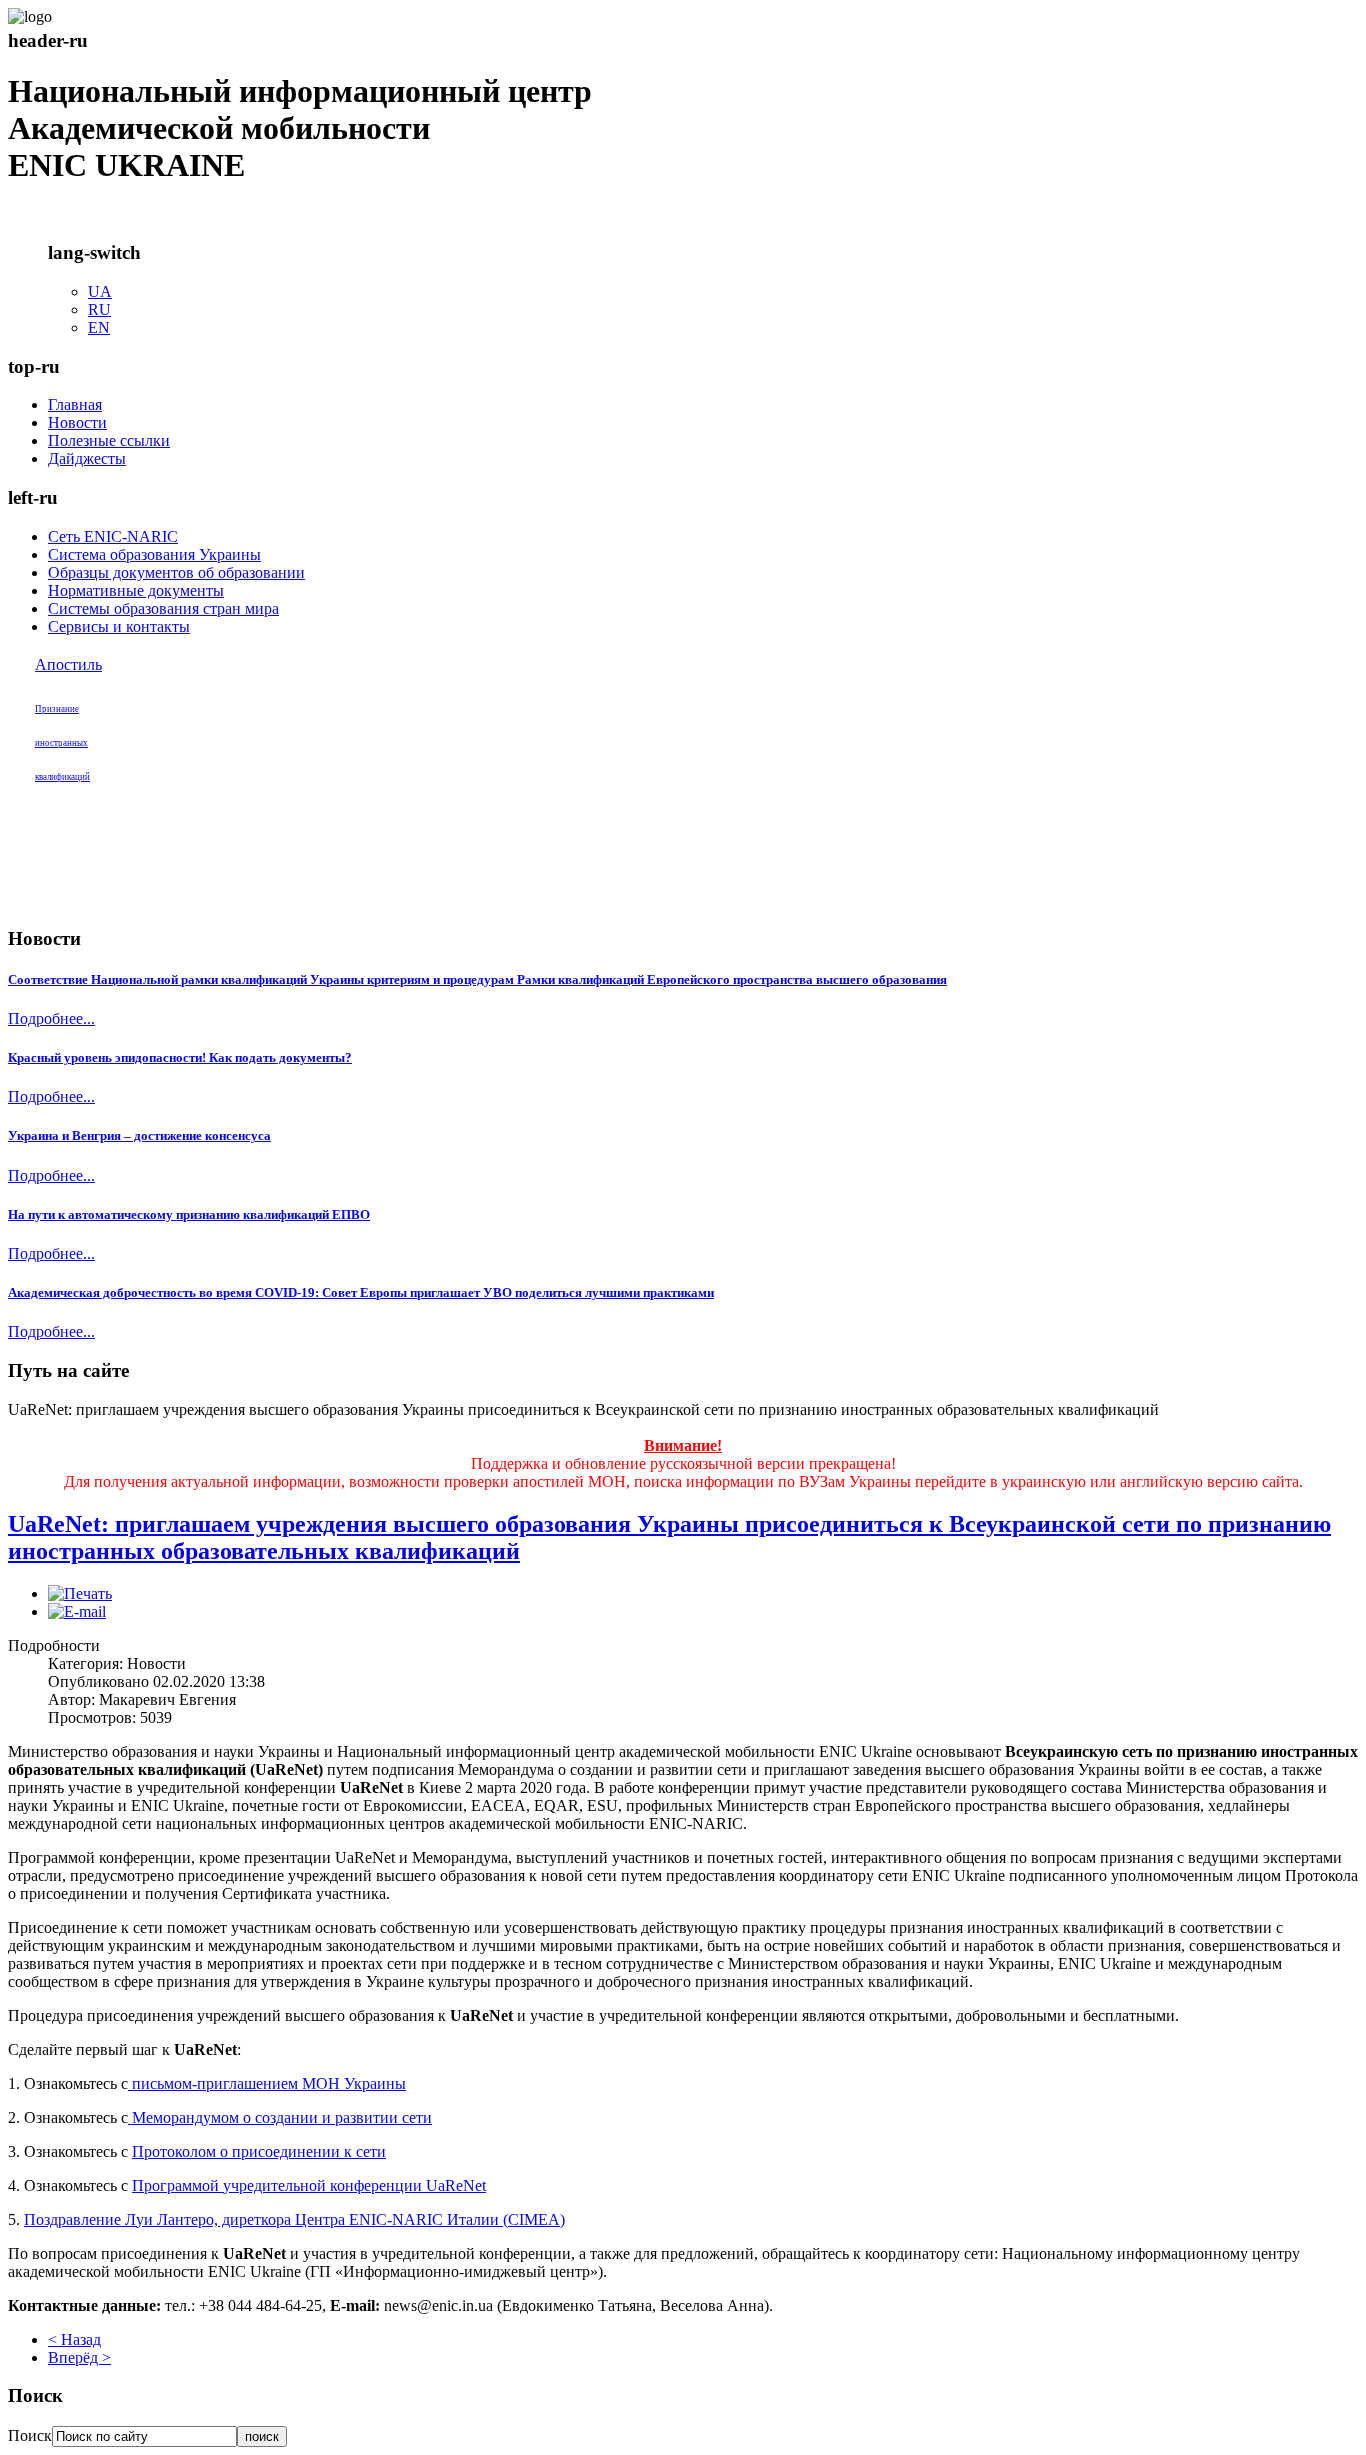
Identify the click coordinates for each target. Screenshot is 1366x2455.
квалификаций (62, 777)
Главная (75, 404)
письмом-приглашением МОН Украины (267, 2083)
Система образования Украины (154, 554)
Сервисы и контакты (119, 626)
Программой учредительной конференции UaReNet (309, 2185)
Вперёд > (79, 2357)
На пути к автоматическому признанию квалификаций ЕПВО (189, 1214)
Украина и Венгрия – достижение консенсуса (139, 1135)
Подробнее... (51, 1018)
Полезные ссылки (109, 440)
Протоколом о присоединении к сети (259, 2151)
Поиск (30, 2435)
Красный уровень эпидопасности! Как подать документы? (180, 1057)
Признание (57, 709)
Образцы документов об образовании (176, 572)
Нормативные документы (136, 590)
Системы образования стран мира (163, 608)
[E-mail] (77, 1611)
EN (99, 327)
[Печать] (80, 1593)
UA (100, 291)
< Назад (74, 2339)
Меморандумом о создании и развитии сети (280, 2117)
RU (99, 309)
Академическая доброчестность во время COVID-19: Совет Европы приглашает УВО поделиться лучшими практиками (361, 1292)
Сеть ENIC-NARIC (113, 536)
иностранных (61, 743)
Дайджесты (87, 458)
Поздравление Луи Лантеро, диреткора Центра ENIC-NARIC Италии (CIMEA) (294, 2219)
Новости (77, 422)
